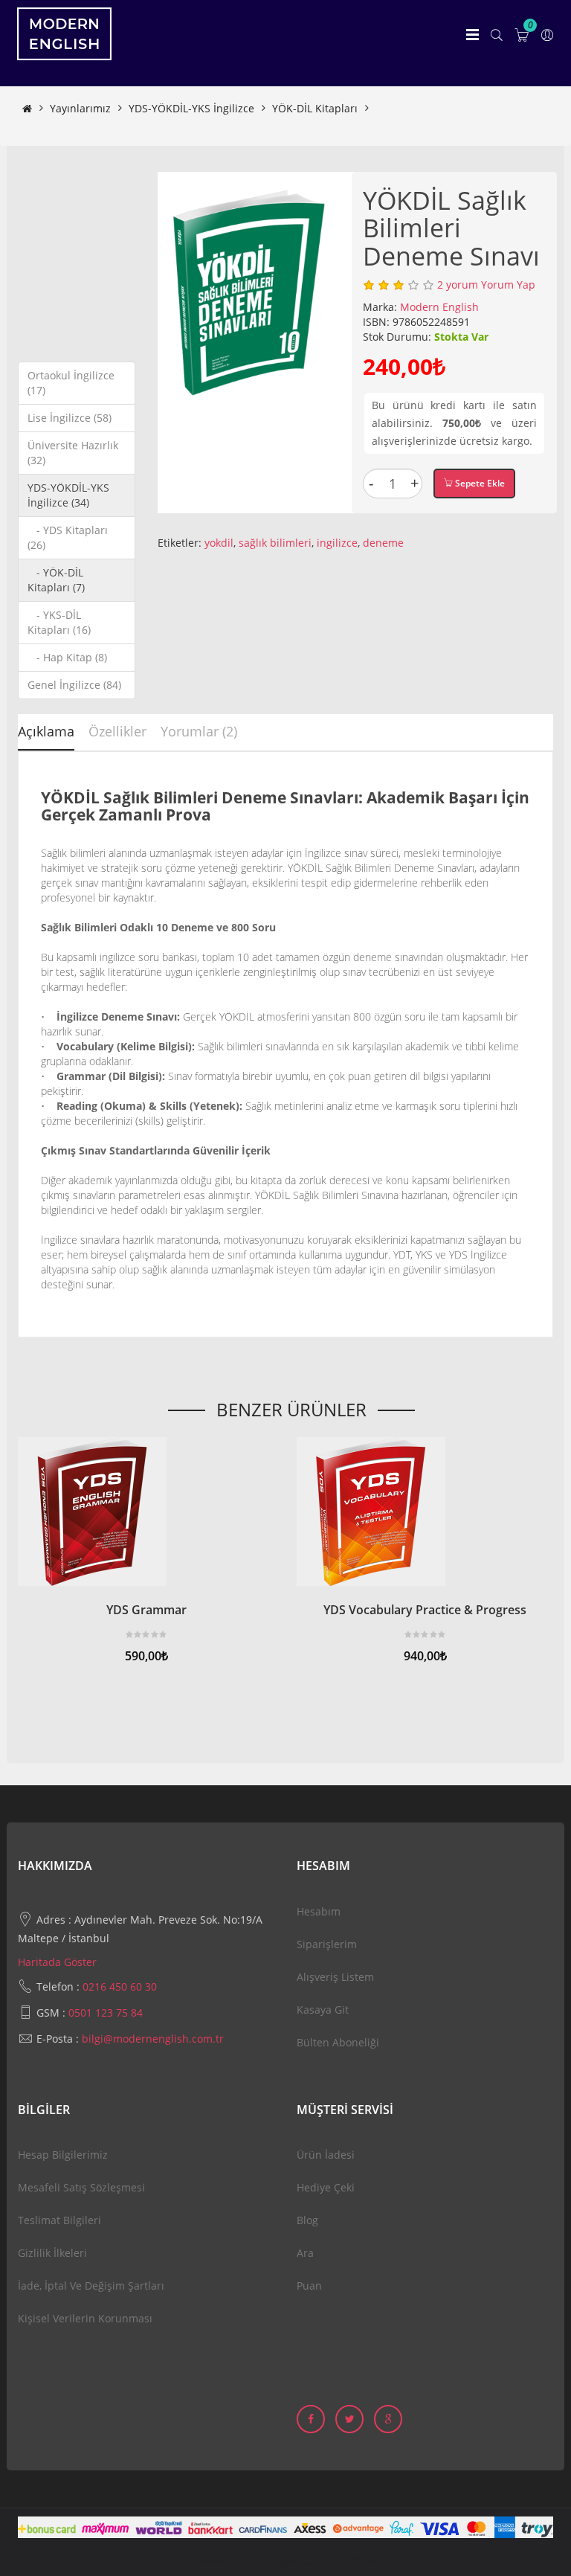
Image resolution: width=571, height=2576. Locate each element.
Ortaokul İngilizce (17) (71, 383)
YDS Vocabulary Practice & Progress (425, 1610)
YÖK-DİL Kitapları (315, 108)
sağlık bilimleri (275, 543)
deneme (383, 543)
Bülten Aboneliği (338, 2042)
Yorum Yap (508, 285)
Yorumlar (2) (199, 731)
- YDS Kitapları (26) (68, 537)
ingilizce (337, 543)
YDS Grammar (146, 1610)
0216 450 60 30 (120, 1986)
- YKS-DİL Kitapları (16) (59, 622)
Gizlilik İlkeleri (52, 2253)
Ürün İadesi (326, 2155)
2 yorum (458, 285)
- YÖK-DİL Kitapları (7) (56, 580)
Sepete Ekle (479, 483)
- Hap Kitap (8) (67, 657)
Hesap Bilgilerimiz (63, 2155)
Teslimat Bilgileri (59, 2220)
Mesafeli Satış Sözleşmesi (81, 2187)
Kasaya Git (323, 2010)
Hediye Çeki (326, 2187)
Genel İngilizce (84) (74, 685)
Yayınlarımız (80, 108)
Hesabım (319, 1911)
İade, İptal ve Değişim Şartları (91, 2286)
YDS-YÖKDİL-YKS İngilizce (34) (68, 495)
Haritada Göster (57, 1962)
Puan (309, 2286)
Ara (305, 2253)
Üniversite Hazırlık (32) (73, 453)
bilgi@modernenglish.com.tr (153, 2039)
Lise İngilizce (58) (70, 418)
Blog (307, 2220)
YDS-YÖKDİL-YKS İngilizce (191, 108)
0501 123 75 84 (106, 2013)
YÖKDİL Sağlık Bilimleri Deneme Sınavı (117, 123)
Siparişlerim (327, 1944)
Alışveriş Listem (335, 1977)
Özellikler (117, 731)
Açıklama (46, 731)
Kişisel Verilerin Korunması (85, 2318)
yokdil (219, 543)
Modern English (439, 307)
